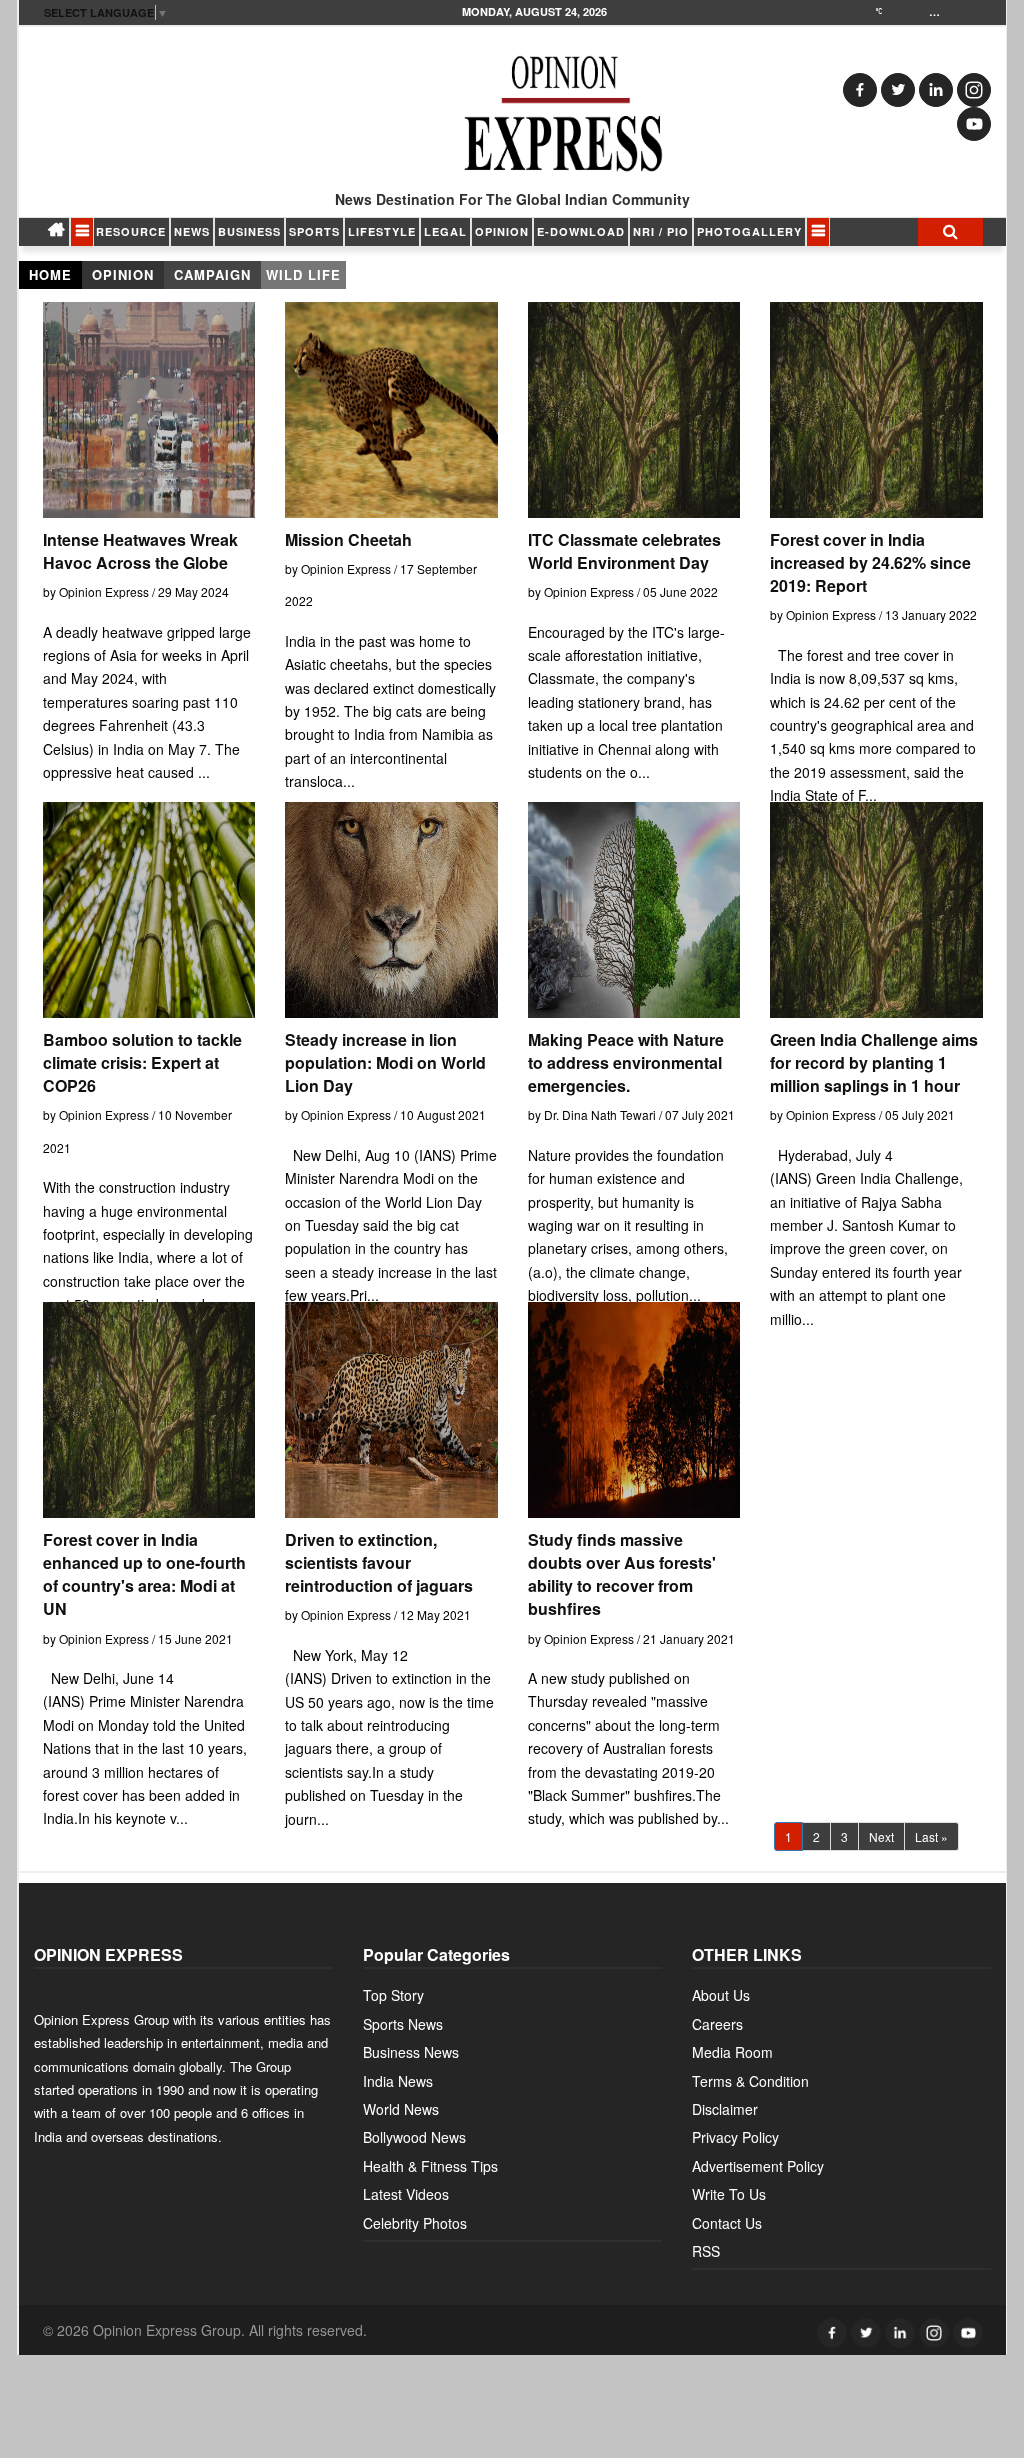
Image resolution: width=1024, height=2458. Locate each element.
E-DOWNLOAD (581, 231)
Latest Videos (406, 2194)
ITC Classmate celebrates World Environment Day (624, 551)
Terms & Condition (750, 2081)
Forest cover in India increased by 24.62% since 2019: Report (870, 562)
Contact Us (727, 2223)
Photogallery (749, 231)
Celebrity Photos (415, 2223)
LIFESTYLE (382, 231)
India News (398, 2081)
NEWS (192, 231)
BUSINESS (249, 231)
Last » (931, 1836)
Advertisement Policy (758, 2166)
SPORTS (314, 231)
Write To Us (729, 2194)
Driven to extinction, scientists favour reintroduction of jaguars (379, 1562)
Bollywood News (414, 2137)
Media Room (732, 2052)
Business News (411, 2052)
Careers (717, 2024)
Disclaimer (725, 2109)
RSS (706, 2251)
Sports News (403, 2024)
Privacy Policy (735, 2137)
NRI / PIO (661, 231)
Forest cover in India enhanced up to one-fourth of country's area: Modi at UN (144, 1574)
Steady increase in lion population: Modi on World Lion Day (385, 1062)
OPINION (502, 231)
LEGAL (445, 231)
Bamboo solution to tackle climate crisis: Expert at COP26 (142, 1062)
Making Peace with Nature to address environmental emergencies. (626, 1062)
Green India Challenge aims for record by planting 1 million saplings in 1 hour (874, 1062)
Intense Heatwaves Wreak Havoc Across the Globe (140, 551)
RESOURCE (131, 231)
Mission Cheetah (348, 539)
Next (881, 1836)
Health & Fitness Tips (430, 2166)
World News (401, 2109)
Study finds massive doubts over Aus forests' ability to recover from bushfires (622, 1574)
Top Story (393, 1995)
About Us (721, 1995)
